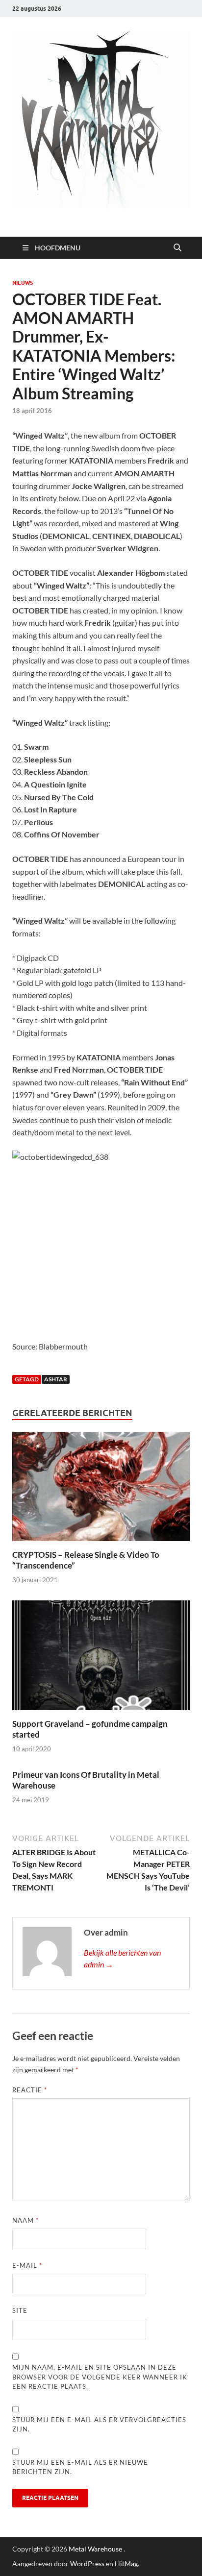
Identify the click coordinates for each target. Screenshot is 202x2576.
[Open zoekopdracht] (177, 248)
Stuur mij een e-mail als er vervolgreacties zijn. (99, 2425)
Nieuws (23, 283)
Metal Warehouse (95, 2549)
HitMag (126, 2564)
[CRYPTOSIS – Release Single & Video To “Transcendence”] (101, 1489)
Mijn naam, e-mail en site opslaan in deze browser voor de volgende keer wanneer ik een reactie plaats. (100, 2377)
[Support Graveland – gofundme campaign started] (101, 1658)
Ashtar (56, 1379)
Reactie (30, 2090)
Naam (25, 2220)
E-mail (27, 2265)
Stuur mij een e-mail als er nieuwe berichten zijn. (80, 2467)
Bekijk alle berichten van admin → (122, 1958)
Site (20, 2310)
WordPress (87, 2564)
